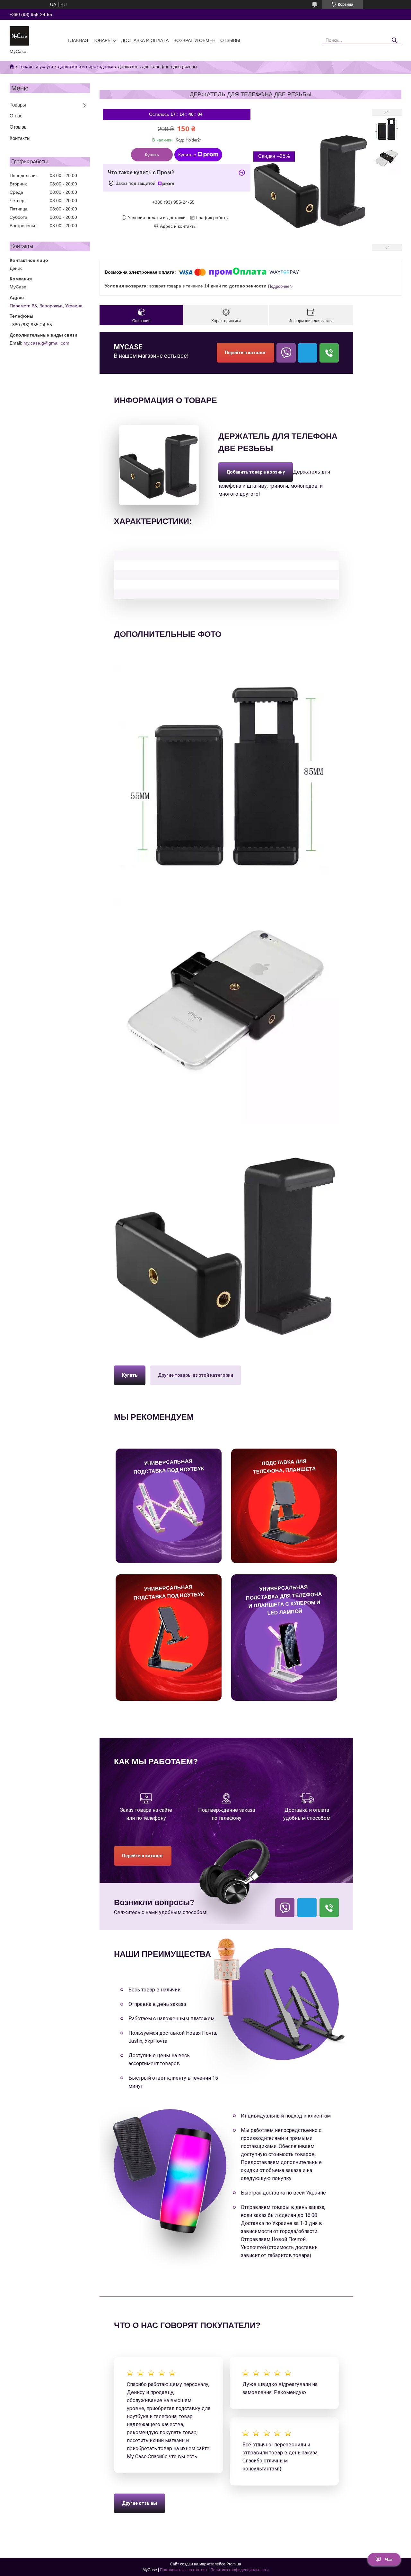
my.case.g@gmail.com (46, 343)
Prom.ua (234, 2564)
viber (286, 353)
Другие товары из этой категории (196, 1375)
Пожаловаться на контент (184, 2570)
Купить (152, 155)
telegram (308, 353)
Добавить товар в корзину (248, 466)
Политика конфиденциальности (240, 2570)
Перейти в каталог (245, 353)
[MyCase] (19, 36)
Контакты (20, 138)
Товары (102, 40)
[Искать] (394, 40)
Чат (389, 2559)
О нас (16, 116)
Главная (78, 40)
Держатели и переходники (86, 66)
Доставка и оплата (145, 40)
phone (329, 353)
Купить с (187, 155)
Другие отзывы (140, 2503)
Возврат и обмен (194, 40)
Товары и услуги (36, 66)
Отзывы (230, 40)
